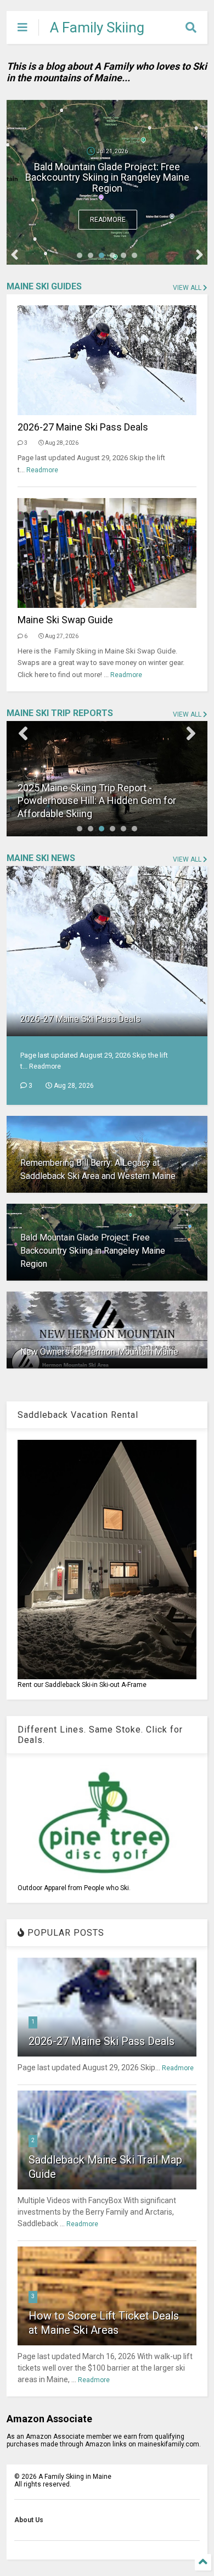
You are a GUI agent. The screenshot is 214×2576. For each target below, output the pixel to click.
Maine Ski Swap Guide (65, 620)
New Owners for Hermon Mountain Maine (99, 1352)
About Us (29, 2520)
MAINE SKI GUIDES (44, 286)
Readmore (108, 220)
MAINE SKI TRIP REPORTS (60, 713)
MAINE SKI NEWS (41, 858)
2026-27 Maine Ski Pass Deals (83, 427)
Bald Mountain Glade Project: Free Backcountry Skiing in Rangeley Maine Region (107, 178)
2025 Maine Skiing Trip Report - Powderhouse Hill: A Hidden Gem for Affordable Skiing (97, 801)
